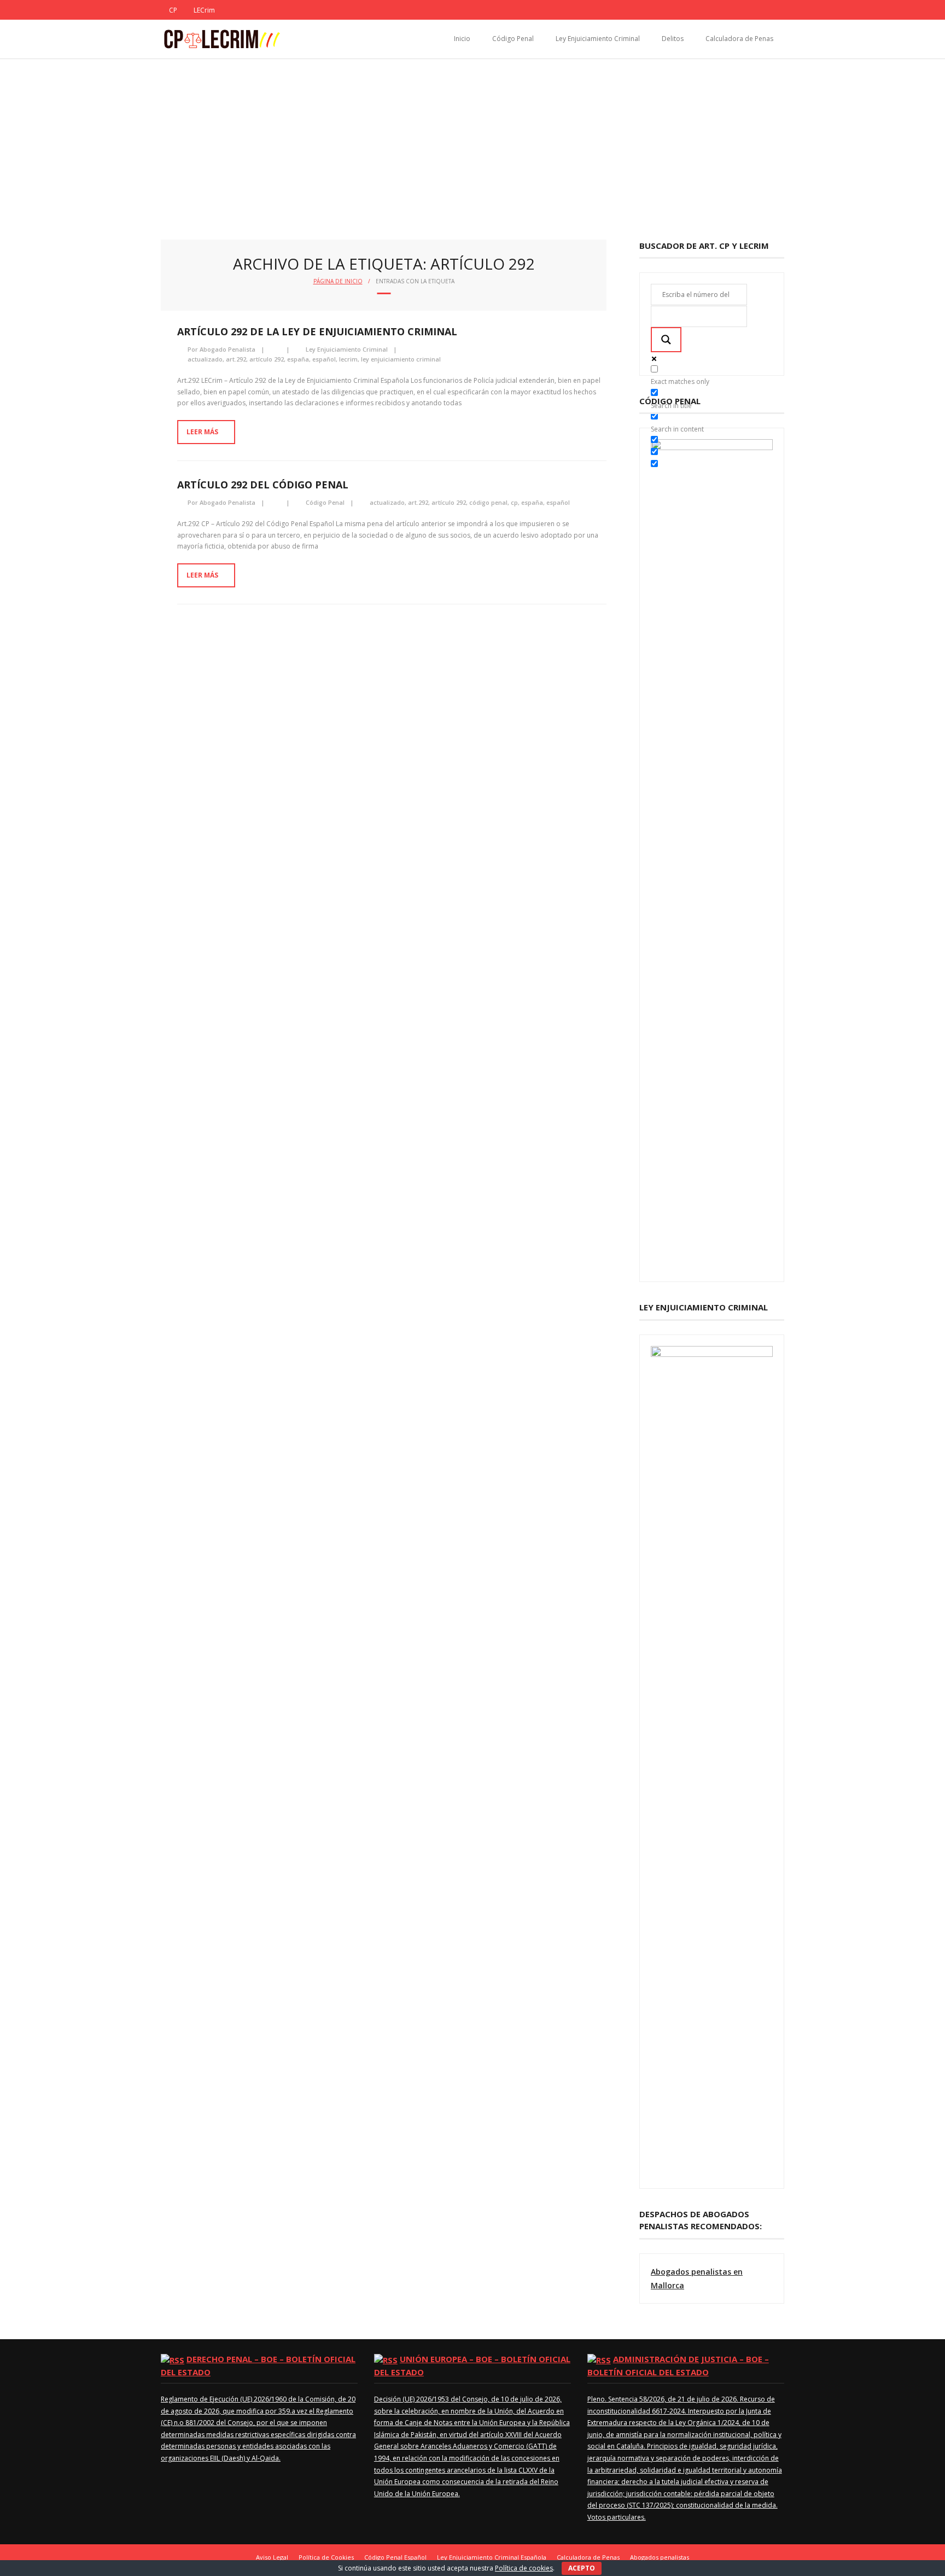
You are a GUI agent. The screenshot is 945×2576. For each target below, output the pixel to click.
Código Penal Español (395, 2557)
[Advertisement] (472, 141)
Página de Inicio (338, 281)
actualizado (205, 359)
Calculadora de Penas (739, 39)
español (324, 359)
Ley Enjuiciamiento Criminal (598, 39)
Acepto (582, 2568)
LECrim (204, 10)
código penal (488, 502)
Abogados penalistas (660, 2557)
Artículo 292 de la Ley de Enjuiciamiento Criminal (317, 331)
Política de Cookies (326, 2557)
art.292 (236, 359)
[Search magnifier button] (666, 340)
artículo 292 (267, 359)
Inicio (462, 39)
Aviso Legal (272, 2557)
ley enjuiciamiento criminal (401, 359)
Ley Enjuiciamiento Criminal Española (492, 2557)
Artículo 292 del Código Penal (263, 485)
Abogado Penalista (227, 349)
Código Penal (513, 39)
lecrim (348, 359)
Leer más (202, 432)
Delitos (673, 39)
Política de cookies (524, 2568)
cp (514, 502)
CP (173, 10)
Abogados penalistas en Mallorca (697, 2278)
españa (298, 359)
